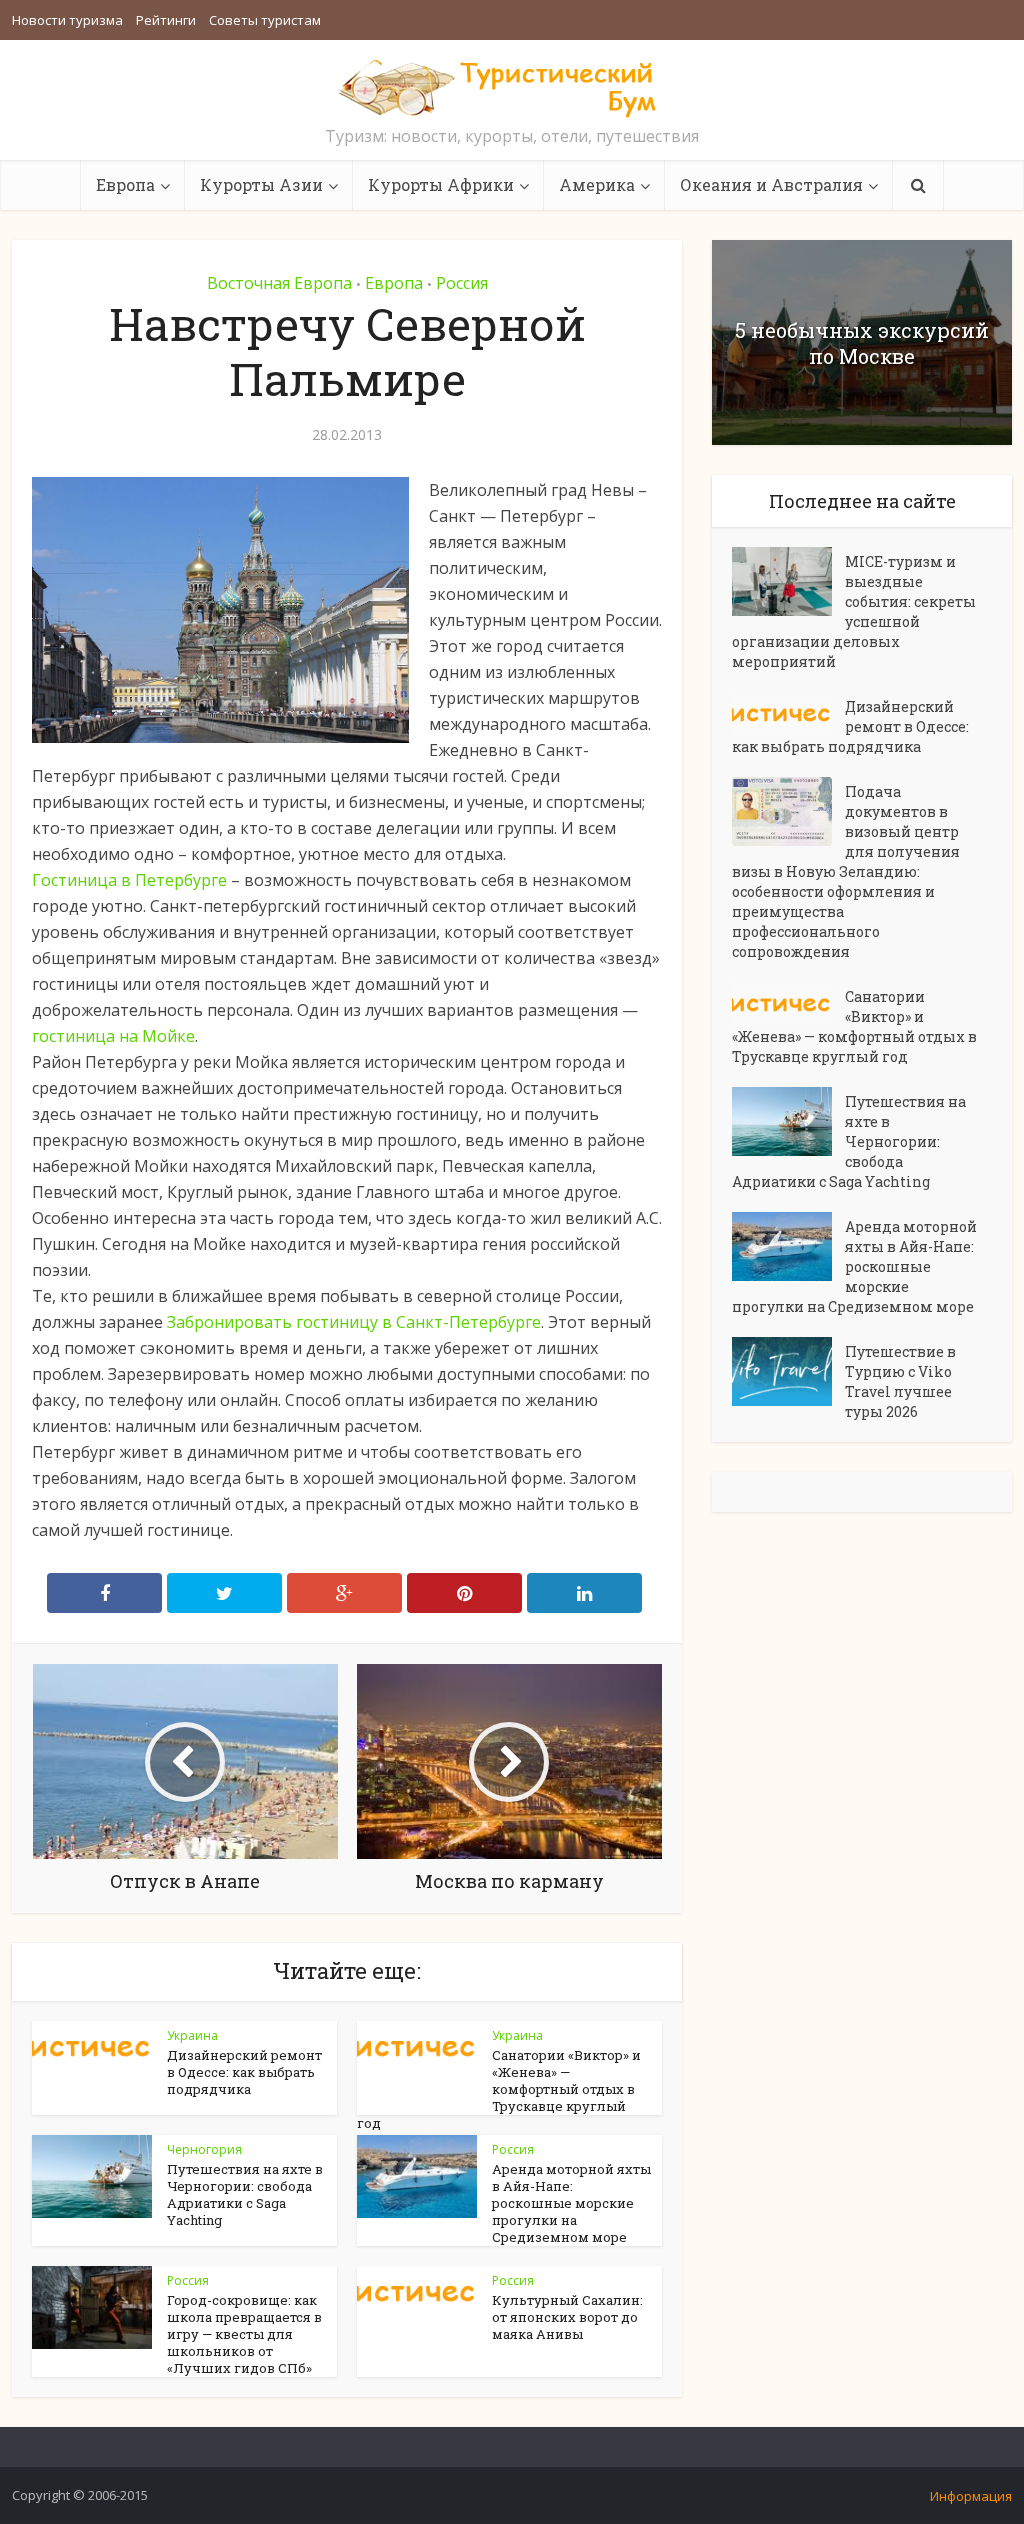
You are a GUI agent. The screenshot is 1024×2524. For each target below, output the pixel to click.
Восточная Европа (279, 283)
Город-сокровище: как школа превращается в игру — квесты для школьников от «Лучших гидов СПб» (244, 2334)
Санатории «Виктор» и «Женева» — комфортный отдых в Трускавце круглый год (499, 2089)
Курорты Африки (441, 184)
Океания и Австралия (771, 184)
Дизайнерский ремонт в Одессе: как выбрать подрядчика (244, 2072)
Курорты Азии (261, 184)
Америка (597, 184)
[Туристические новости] (512, 87)
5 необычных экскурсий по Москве (862, 343)
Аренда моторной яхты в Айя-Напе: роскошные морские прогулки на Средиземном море (571, 2203)
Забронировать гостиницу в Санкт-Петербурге (354, 1322)
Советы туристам (265, 20)
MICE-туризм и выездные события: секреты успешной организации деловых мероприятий (854, 611)
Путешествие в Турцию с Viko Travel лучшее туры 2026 (900, 1381)
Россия (462, 283)
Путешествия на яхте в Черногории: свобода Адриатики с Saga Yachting (245, 2194)
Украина (192, 2035)
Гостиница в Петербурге (129, 880)
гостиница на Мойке (113, 1036)
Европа (125, 184)
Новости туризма (67, 20)
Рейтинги (166, 20)
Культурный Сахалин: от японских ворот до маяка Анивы (567, 2317)
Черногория (204, 2149)
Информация (971, 2496)
